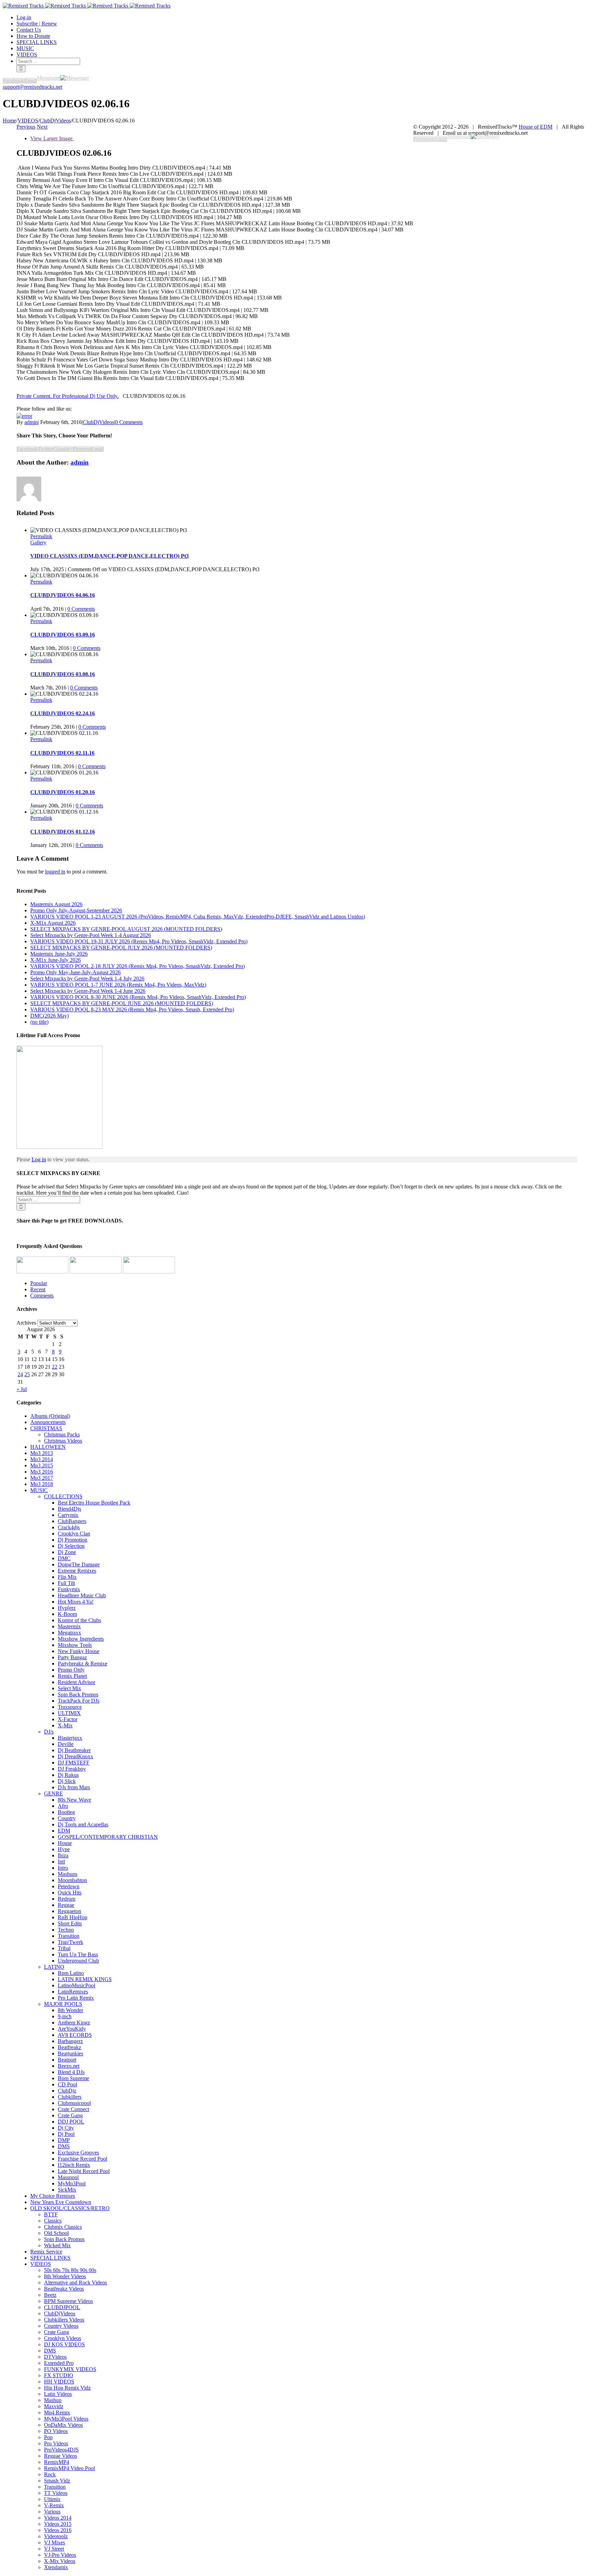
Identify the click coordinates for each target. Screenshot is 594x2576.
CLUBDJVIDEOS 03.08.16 (63, 674)
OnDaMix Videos (63, 2425)
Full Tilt (66, 1583)
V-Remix (54, 2505)
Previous (26, 127)
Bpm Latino (71, 1973)
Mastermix (69, 1626)
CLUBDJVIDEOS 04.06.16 (63, 595)
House (65, 1843)
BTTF (51, 2214)
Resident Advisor (76, 1682)
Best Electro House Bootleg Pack (94, 1503)
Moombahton (72, 1880)
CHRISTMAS (46, 1428)
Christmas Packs (62, 1434)
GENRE (53, 1794)
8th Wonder (70, 2010)
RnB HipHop (73, 1917)
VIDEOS (41, 2264)
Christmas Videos (63, 1441)
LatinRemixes (73, 1992)
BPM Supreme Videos (68, 2301)
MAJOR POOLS (63, 2004)
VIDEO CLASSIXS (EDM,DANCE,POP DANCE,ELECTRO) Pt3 (109, 556)
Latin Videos (58, 2394)
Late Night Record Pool (84, 2171)
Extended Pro (59, 2363)
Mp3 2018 (42, 1484)
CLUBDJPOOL (62, 2307)
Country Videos (61, 2326)
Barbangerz (70, 2041)
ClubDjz (67, 2091)
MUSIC (39, 1490)
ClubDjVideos (98, 422)
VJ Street (54, 2549)
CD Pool (67, 2084)
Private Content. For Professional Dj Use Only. (68, 396)
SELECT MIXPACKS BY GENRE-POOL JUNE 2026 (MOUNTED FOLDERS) (122, 1003)
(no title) (39, 1022)
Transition (69, 1936)
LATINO (54, 1967)
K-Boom (67, 1614)
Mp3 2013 (42, 1453)
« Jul (22, 1389)
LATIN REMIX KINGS (85, 1979)
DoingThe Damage (79, 1564)
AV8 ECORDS (75, 2035)
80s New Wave (74, 1800)
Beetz (50, 2295)
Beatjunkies (70, 2053)
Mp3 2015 (42, 1465)
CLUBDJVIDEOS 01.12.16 (63, 832)
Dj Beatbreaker (74, 1750)
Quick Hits (70, 1893)
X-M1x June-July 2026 (56, 960)
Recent (38, 1289)
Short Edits (70, 1923)
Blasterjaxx (70, 1738)
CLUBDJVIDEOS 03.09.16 (63, 635)
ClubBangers (72, 1521)
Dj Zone (67, 1552)
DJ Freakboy (72, 1769)
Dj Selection (71, 1546)
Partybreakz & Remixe (82, 1664)
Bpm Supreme (73, 2078)
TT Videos (56, 2493)
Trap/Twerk (70, 1942)
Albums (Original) (50, 1416)
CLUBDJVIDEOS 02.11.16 (62, 753)
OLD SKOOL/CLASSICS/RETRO (70, 2208)
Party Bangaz (72, 1657)
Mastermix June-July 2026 (59, 954)
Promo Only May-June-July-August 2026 (75, 972)
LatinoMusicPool (76, 1985)
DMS (64, 2146)
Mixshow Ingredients (81, 1639)
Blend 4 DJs (71, 2072)
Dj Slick (67, 1781)
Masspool (68, 2177)
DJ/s (49, 1732)
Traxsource (70, 1707)
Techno (66, 1930)
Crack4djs (69, 1527)
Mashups (68, 1874)
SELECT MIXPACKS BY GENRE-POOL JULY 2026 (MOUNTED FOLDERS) (121, 948)
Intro (63, 1868)
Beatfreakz (69, 2047)
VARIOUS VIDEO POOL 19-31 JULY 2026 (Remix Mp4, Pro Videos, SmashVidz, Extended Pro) (139, 941)
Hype (64, 1849)
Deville (66, 1744)
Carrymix (68, 1515)
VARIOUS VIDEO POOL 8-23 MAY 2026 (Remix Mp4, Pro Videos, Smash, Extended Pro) (132, 1009)
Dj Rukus (68, 1775)
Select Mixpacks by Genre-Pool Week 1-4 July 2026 (87, 979)
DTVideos (55, 2357)
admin (31, 422)
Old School (56, 2233)
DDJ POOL (71, 2122)
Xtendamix (56, 2567)
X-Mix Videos (60, 2561)
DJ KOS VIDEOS (64, 2344)
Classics (53, 2221)
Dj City (66, 2128)
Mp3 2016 (42, 1472)
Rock (50, 2474)
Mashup (53, 2400)
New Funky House (79, 1651)
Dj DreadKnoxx (75, 1756)
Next (42, 127)
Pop (48, 2437)
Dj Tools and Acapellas (83, 1824)
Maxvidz (54, 2406)
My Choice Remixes (53, 2196)
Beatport (67, 2060)
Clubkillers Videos (64, 2320)
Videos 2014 (58, 2518)
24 (20, 1374)
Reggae (66, 1905)
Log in (39, 1159)
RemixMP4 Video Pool (69, 2468)
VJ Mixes (54, 2542)
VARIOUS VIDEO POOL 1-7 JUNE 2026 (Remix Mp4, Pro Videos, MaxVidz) (118, 985)
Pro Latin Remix (76, 1998)
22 (55, 1367)
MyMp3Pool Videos (66, 2419)
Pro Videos (56, 2443)
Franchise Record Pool (82, 2159)
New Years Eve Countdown (61, 2202)
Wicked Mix (57, 2245)
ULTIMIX (69, 1713)
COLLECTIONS (63, 1496)
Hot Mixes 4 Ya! (76, 1602)
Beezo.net (69, 2066)
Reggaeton (69, 1911)
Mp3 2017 (42, 1478)
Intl (61, 1862)
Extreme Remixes (77, 1571)
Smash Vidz (57, 2481)
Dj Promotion (73, 1540)
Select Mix (69, 1688)
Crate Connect (73, 2109)
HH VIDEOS (59, 2382)
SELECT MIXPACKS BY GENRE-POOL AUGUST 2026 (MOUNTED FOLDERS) (126, 929)
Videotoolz (56, 2536)
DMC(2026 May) (49, 1016)
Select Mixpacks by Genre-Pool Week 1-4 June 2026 (88, 991)
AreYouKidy (72, 2029)
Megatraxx (69, 1633)
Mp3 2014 (42, 1459)
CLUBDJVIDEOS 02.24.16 (63, 713)
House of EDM (536, 127)
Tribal (64, 1948)
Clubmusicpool (74, 2103)
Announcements (48, 1422)
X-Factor (68, 1719)
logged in (55, 872)
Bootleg (66, 1812)
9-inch (65, 2016)
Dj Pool (66, 2134)
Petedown (69, 1886)
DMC (64, 1558)
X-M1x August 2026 (53, 923)
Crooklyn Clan (74, 1534)
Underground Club (78, 1961)
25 (27, 1374)
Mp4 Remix (57, 2412)
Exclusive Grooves (78, 2153)
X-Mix (65, 1725)
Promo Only (71, 1670)
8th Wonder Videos (65, 2276)
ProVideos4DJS (61, 2450)
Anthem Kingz (74, 2023)
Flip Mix (67, 1577)
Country (67, 1818)
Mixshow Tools (75, 1645)
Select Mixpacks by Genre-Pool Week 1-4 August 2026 (91, 935)
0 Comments (129, 422)
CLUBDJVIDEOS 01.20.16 (63, 792)
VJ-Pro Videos (60, 2555)
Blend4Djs (69, 1509)
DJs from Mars (74, 1787)
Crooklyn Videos (63, 2338)
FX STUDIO (59, 2375)
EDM (64, 1831)
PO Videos (56, 2431)
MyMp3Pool (72, 2183)
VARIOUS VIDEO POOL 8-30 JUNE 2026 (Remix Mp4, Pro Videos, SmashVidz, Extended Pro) (138, 997)
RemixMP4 (57, 2462)
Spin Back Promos (78, 1694)
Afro (63, 1806)
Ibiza (63, 1855)
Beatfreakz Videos (64, 2289)
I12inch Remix (74, 2165)
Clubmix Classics (63, 2227)
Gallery (38, 542)
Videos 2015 (58, 2524)
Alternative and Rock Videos (75, 2282)
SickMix (67, 2190)
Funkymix (69, 1589)
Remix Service (46, 2252)
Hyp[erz (67, 1608)
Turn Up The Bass (78, 1954)
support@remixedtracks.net (32, 87)
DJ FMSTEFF (74, 1763)
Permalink (41, 536)
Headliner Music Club (82, 1595)
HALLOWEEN (48, 1447)
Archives (26, 1323)
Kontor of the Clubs (79, 1620)
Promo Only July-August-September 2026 (76, 910)
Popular (39, 1283)
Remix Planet (72, 1676)
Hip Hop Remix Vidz (67, 2388)
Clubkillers (70, 2097)
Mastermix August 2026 (56, 904)
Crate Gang (70, 2115)
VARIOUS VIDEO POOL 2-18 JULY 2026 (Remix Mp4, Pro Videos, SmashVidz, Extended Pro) (137, 966)
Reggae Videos (60, 2456)
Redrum (67, 1899)
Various (52, 2512)
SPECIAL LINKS (50, 2258)
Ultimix (52, 2499)
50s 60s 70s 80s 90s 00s (70, 2270)
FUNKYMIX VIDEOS (70, 2369)
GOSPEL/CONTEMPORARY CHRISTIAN (108, 1837)
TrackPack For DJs (79, 1701)
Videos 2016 (58, 2530)
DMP (64, 2140)
